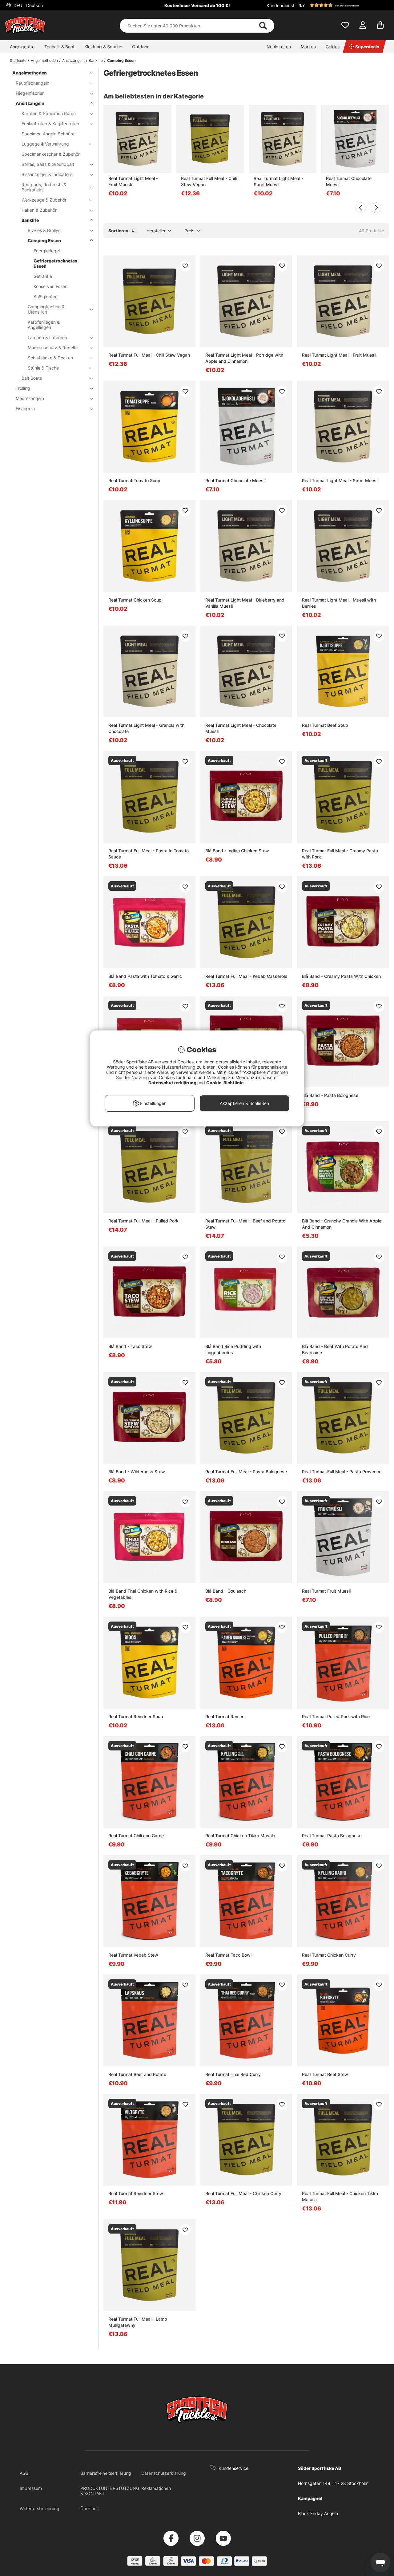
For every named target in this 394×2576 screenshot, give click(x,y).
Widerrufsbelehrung (40, 2508)
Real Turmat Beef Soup (325, 725)
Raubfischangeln (32, 83)
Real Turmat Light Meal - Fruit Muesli (133, 181)
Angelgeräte (22, 47)
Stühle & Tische (43, 368)
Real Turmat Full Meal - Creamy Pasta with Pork (340, 854)
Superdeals (367, 47)
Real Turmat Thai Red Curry (233, 2074)
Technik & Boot (59, 47)
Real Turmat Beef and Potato (137, 2074)
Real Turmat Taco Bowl (228, 1955)
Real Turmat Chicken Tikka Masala (240, 1836)
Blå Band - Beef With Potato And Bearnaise (335, 1349)
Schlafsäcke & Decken (50, 358)
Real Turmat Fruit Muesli (326, 1591)
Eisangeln (25, 408)
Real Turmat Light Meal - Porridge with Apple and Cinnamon (244, 358)
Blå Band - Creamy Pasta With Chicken (341, 976)
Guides (333, 47)
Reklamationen (156, 2488)
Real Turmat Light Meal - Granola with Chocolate (146, 728)
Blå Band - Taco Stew (130, 1346)
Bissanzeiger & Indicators (47, 174)
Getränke (43, 276)
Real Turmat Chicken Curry (329, 1955)
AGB (24, 2473)
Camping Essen (121, 60)
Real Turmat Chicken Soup (135, 600)
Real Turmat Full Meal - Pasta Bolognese (246, 1472)
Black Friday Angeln (318, 2513)
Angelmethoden (44, 60)
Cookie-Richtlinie (225, 1083)
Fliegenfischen (30, 93)
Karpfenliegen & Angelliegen (44, 325)
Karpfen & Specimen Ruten (49, 113)
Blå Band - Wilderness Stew (137, 1472)
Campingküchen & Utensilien (46, 309)
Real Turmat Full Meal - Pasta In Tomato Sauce (149, 854)
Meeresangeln (30, 398)
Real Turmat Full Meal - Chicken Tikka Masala (340, 2196)
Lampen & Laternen (47, 337)
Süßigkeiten (46, 296)
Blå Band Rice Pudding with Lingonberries (233, 1349)
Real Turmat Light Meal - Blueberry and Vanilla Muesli (245, 603)
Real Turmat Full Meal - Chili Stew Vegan (209, 181)
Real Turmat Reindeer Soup (136, 1716)
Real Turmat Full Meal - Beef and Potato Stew (245, 1224)
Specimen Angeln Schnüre (48, 134)
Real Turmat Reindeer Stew (136, 2193)
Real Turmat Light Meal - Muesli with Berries (339, 603)
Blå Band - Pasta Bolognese (330, 1095)
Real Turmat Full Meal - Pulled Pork (143, 1221)
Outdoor (140, 47)
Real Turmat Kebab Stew (133, 1955)
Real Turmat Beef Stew (325, 2074)
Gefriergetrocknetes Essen (55, 263)
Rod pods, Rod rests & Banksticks (44, 187)
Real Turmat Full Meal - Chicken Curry (243, 2193)
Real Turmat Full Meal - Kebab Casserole (246, 976)
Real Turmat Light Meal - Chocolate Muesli (241, 728)
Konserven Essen (50, 286)
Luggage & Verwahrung (45, 144)
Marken (308, 47)
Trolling (23, 388)
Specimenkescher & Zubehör (51, 154)
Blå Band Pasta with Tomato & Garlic (145, 976)
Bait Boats (32, 378)
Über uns (89, 2508)
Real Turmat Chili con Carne (136, 1836)
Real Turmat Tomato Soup (134, 480)
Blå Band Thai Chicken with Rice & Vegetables (143, 1594)
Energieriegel (47, 251)
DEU (28, 5)
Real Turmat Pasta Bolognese (332, 1836)
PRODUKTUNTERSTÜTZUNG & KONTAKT (110, 2491)
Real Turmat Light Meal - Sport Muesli (278, 181)
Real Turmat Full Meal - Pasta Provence (342, 1472)
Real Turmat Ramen (225, 1716)
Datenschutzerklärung (164, 2473)
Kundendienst (280, 5)
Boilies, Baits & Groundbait (48, 164)
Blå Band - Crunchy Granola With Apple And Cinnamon (342, 1224)
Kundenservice (233, 2468)
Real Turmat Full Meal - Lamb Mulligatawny (138, 2322)
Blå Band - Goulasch (226, 1591)
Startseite (18, 60)
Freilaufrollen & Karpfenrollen (50, 124)
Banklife (96, 60)
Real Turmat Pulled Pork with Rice (336, 1716)
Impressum (31, 2488)
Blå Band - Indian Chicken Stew (237, 851)
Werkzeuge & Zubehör (44, 200)
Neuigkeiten (279, 47)
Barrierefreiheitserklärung (106, 2473)
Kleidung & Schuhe (103, 47)
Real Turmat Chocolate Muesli (349, 181)
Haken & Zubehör (39, 210)
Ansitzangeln (73, 60)
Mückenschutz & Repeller (53, 348)
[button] (343, 5)
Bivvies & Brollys (44, 230)
